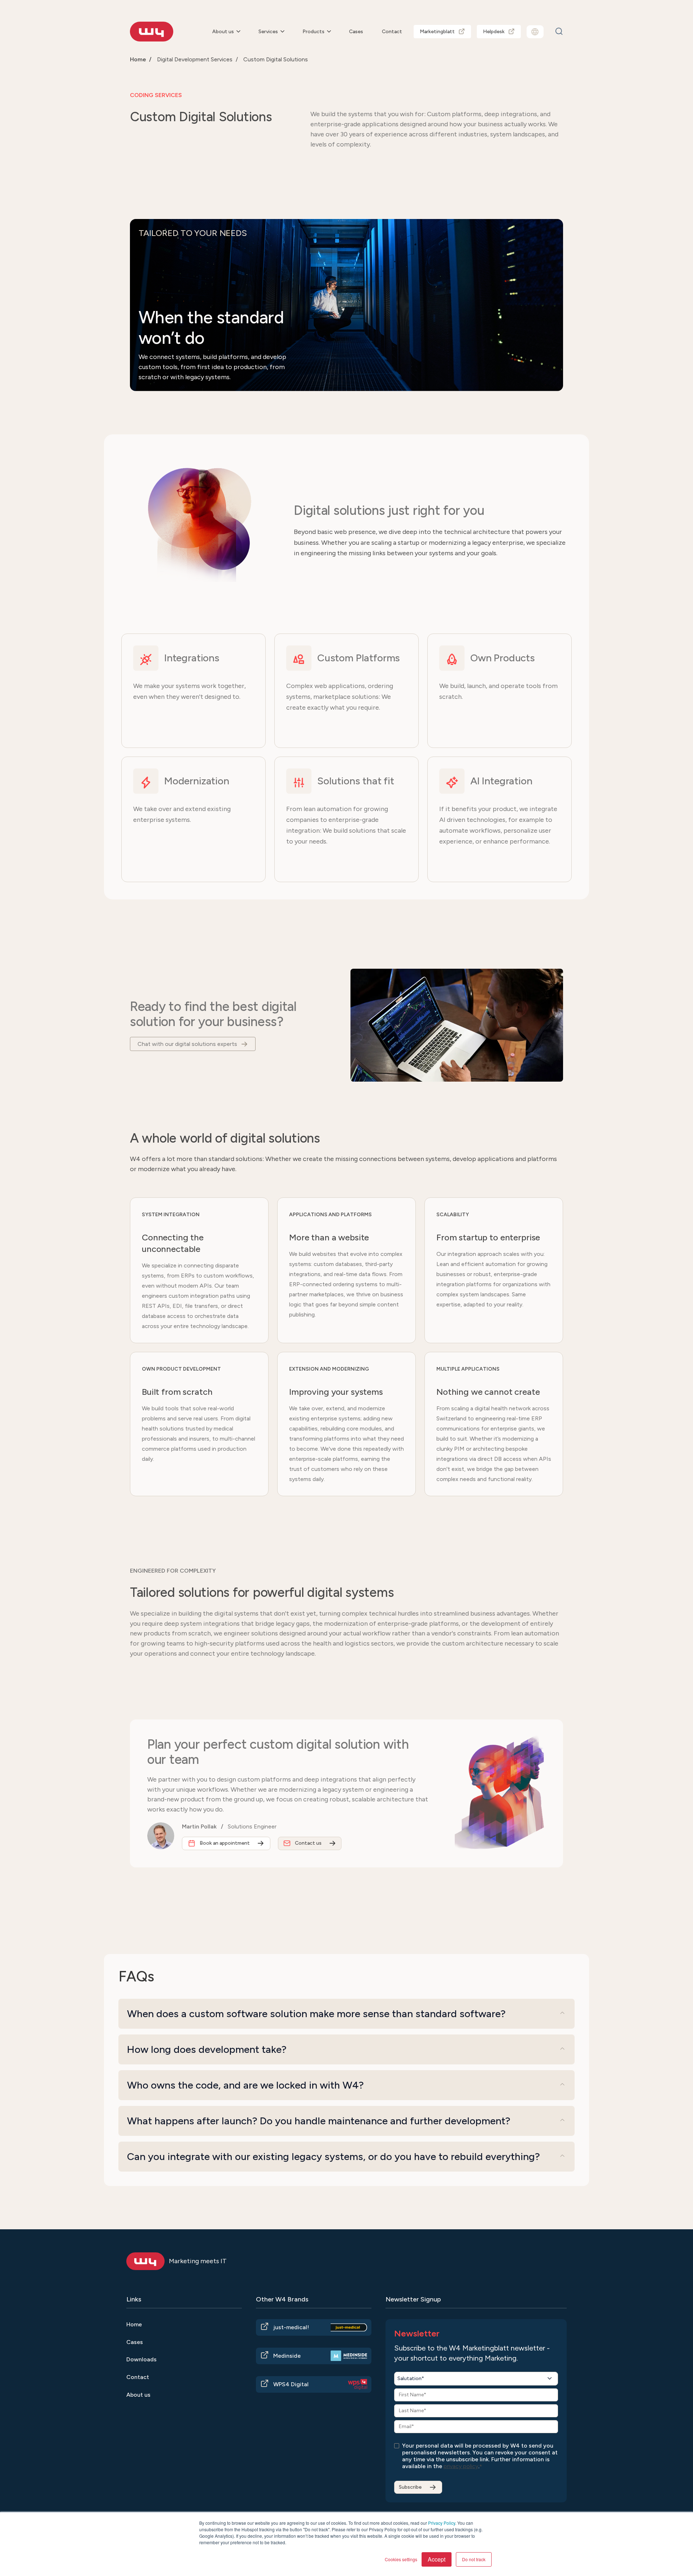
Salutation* (411, 2378)
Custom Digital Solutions (276, 59)
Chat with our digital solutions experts (187, 1044)
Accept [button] (437, 2559)
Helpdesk (494, 32)
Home (138, 59)
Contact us (308, 1843)
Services (268, 32)
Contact (392, 32)
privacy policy (461, 2466)
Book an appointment (225, 1843)
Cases (356, 32)
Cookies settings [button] (401, 2559)
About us (223, 32)
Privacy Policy (442, 2523)
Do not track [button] (474, 2559)
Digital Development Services (195, 59)
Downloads (141, 2359)
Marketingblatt (437, 32)
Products (313, 32)
